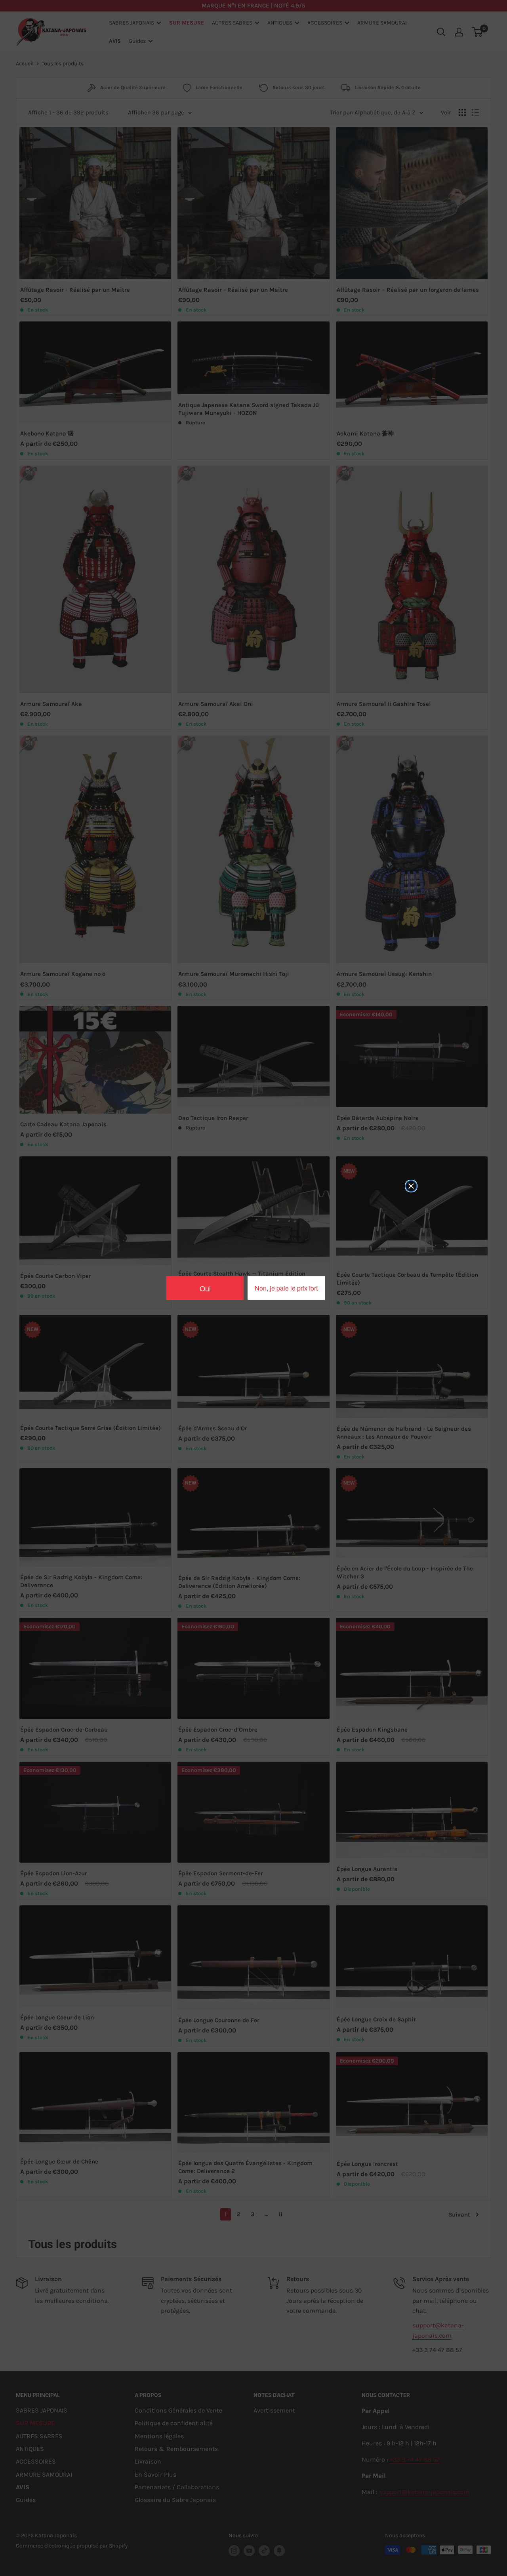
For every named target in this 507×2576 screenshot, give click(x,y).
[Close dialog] (411, 1186)
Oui (205, 1288)
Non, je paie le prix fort (286, 1288)
